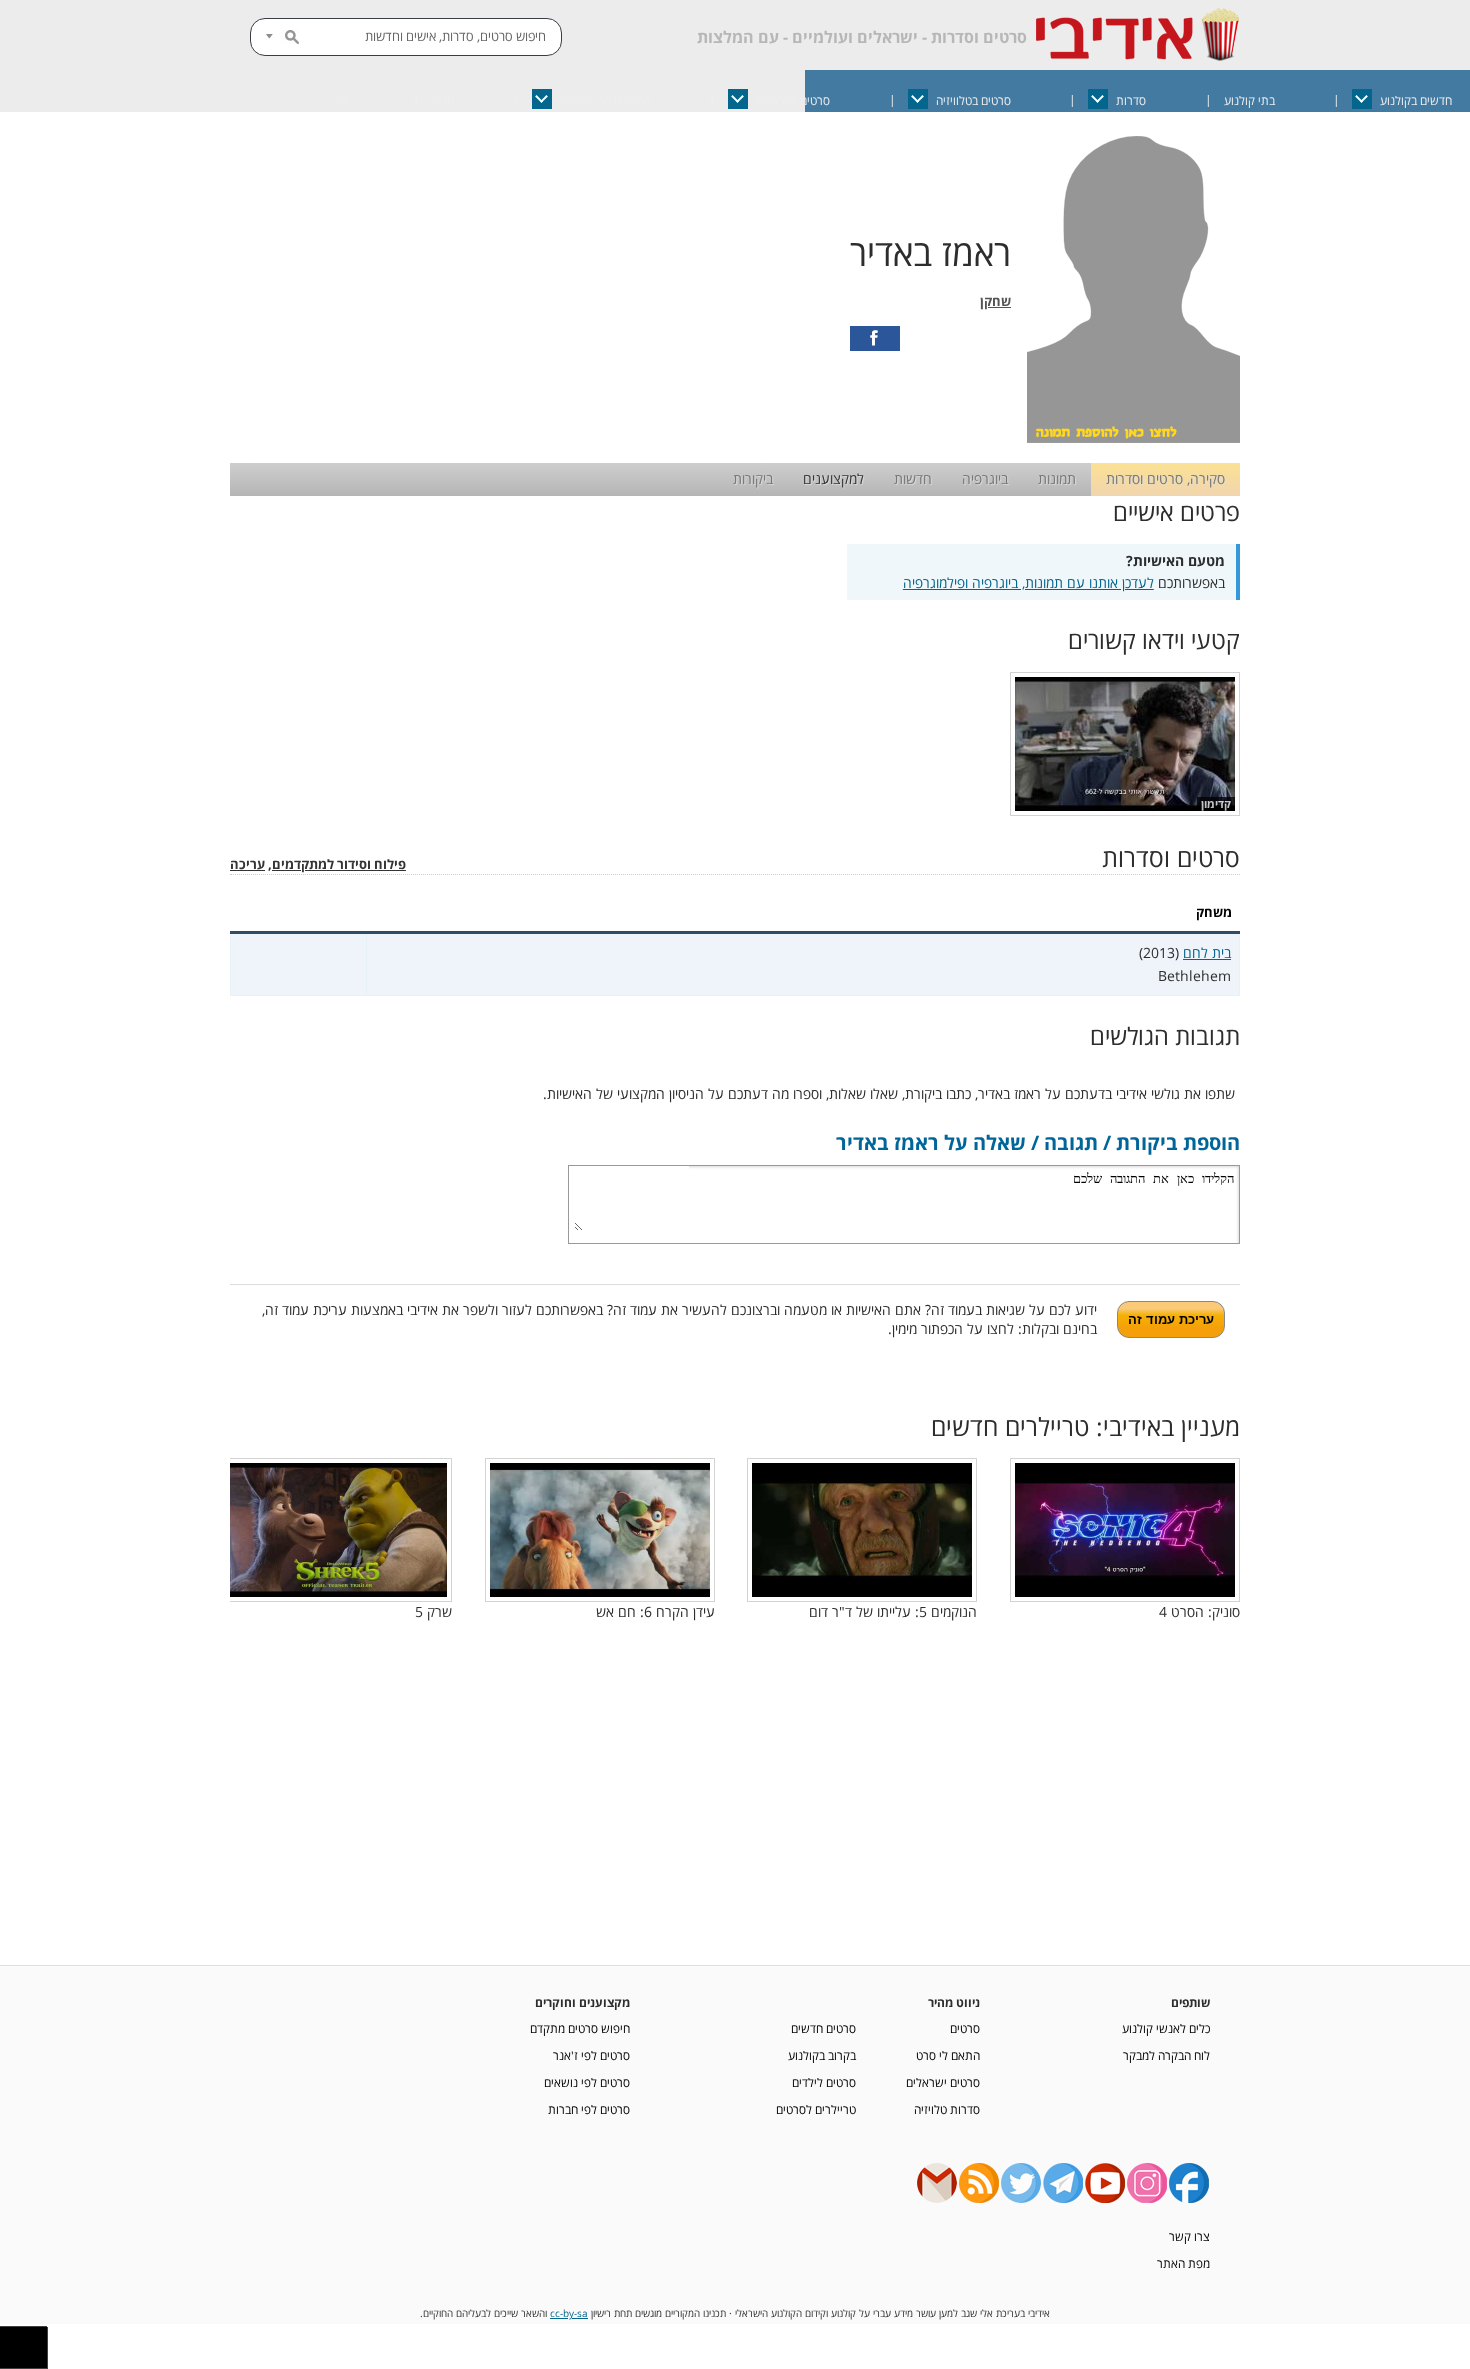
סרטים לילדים (824, 2082)
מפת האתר (1183, 2263)
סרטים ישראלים (793, 100)
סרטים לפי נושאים (587, 2082)
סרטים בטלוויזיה (973, 100)
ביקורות (753, 478)
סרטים (965, 2028)
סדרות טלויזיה (947, 2109)
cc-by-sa (569, 2313)
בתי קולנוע (1249, 100)
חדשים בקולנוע (1416, 100)
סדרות (1131, 100)
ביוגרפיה (985, 478)
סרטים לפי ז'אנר (591, 2055)
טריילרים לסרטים (816, 2109)
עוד (341, 100)
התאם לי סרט (948, 2055)
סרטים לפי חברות (589, 2109)
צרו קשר (1189, 2236)
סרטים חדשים (823, 2028)
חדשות (913, 478)
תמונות (1057, 478)
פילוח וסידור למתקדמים (339, 864)
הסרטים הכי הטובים (605, 100)
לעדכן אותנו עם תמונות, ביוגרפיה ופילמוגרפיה (1028, 582)
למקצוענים (833, 478)
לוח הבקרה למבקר (1166, 2055)
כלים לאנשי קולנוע (1166, 2028)
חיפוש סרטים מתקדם (580, 2028)
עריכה (247, 864)
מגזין (443, 100)
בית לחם (1207, 952)
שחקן (995, 301)
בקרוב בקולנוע (822, 2055)
